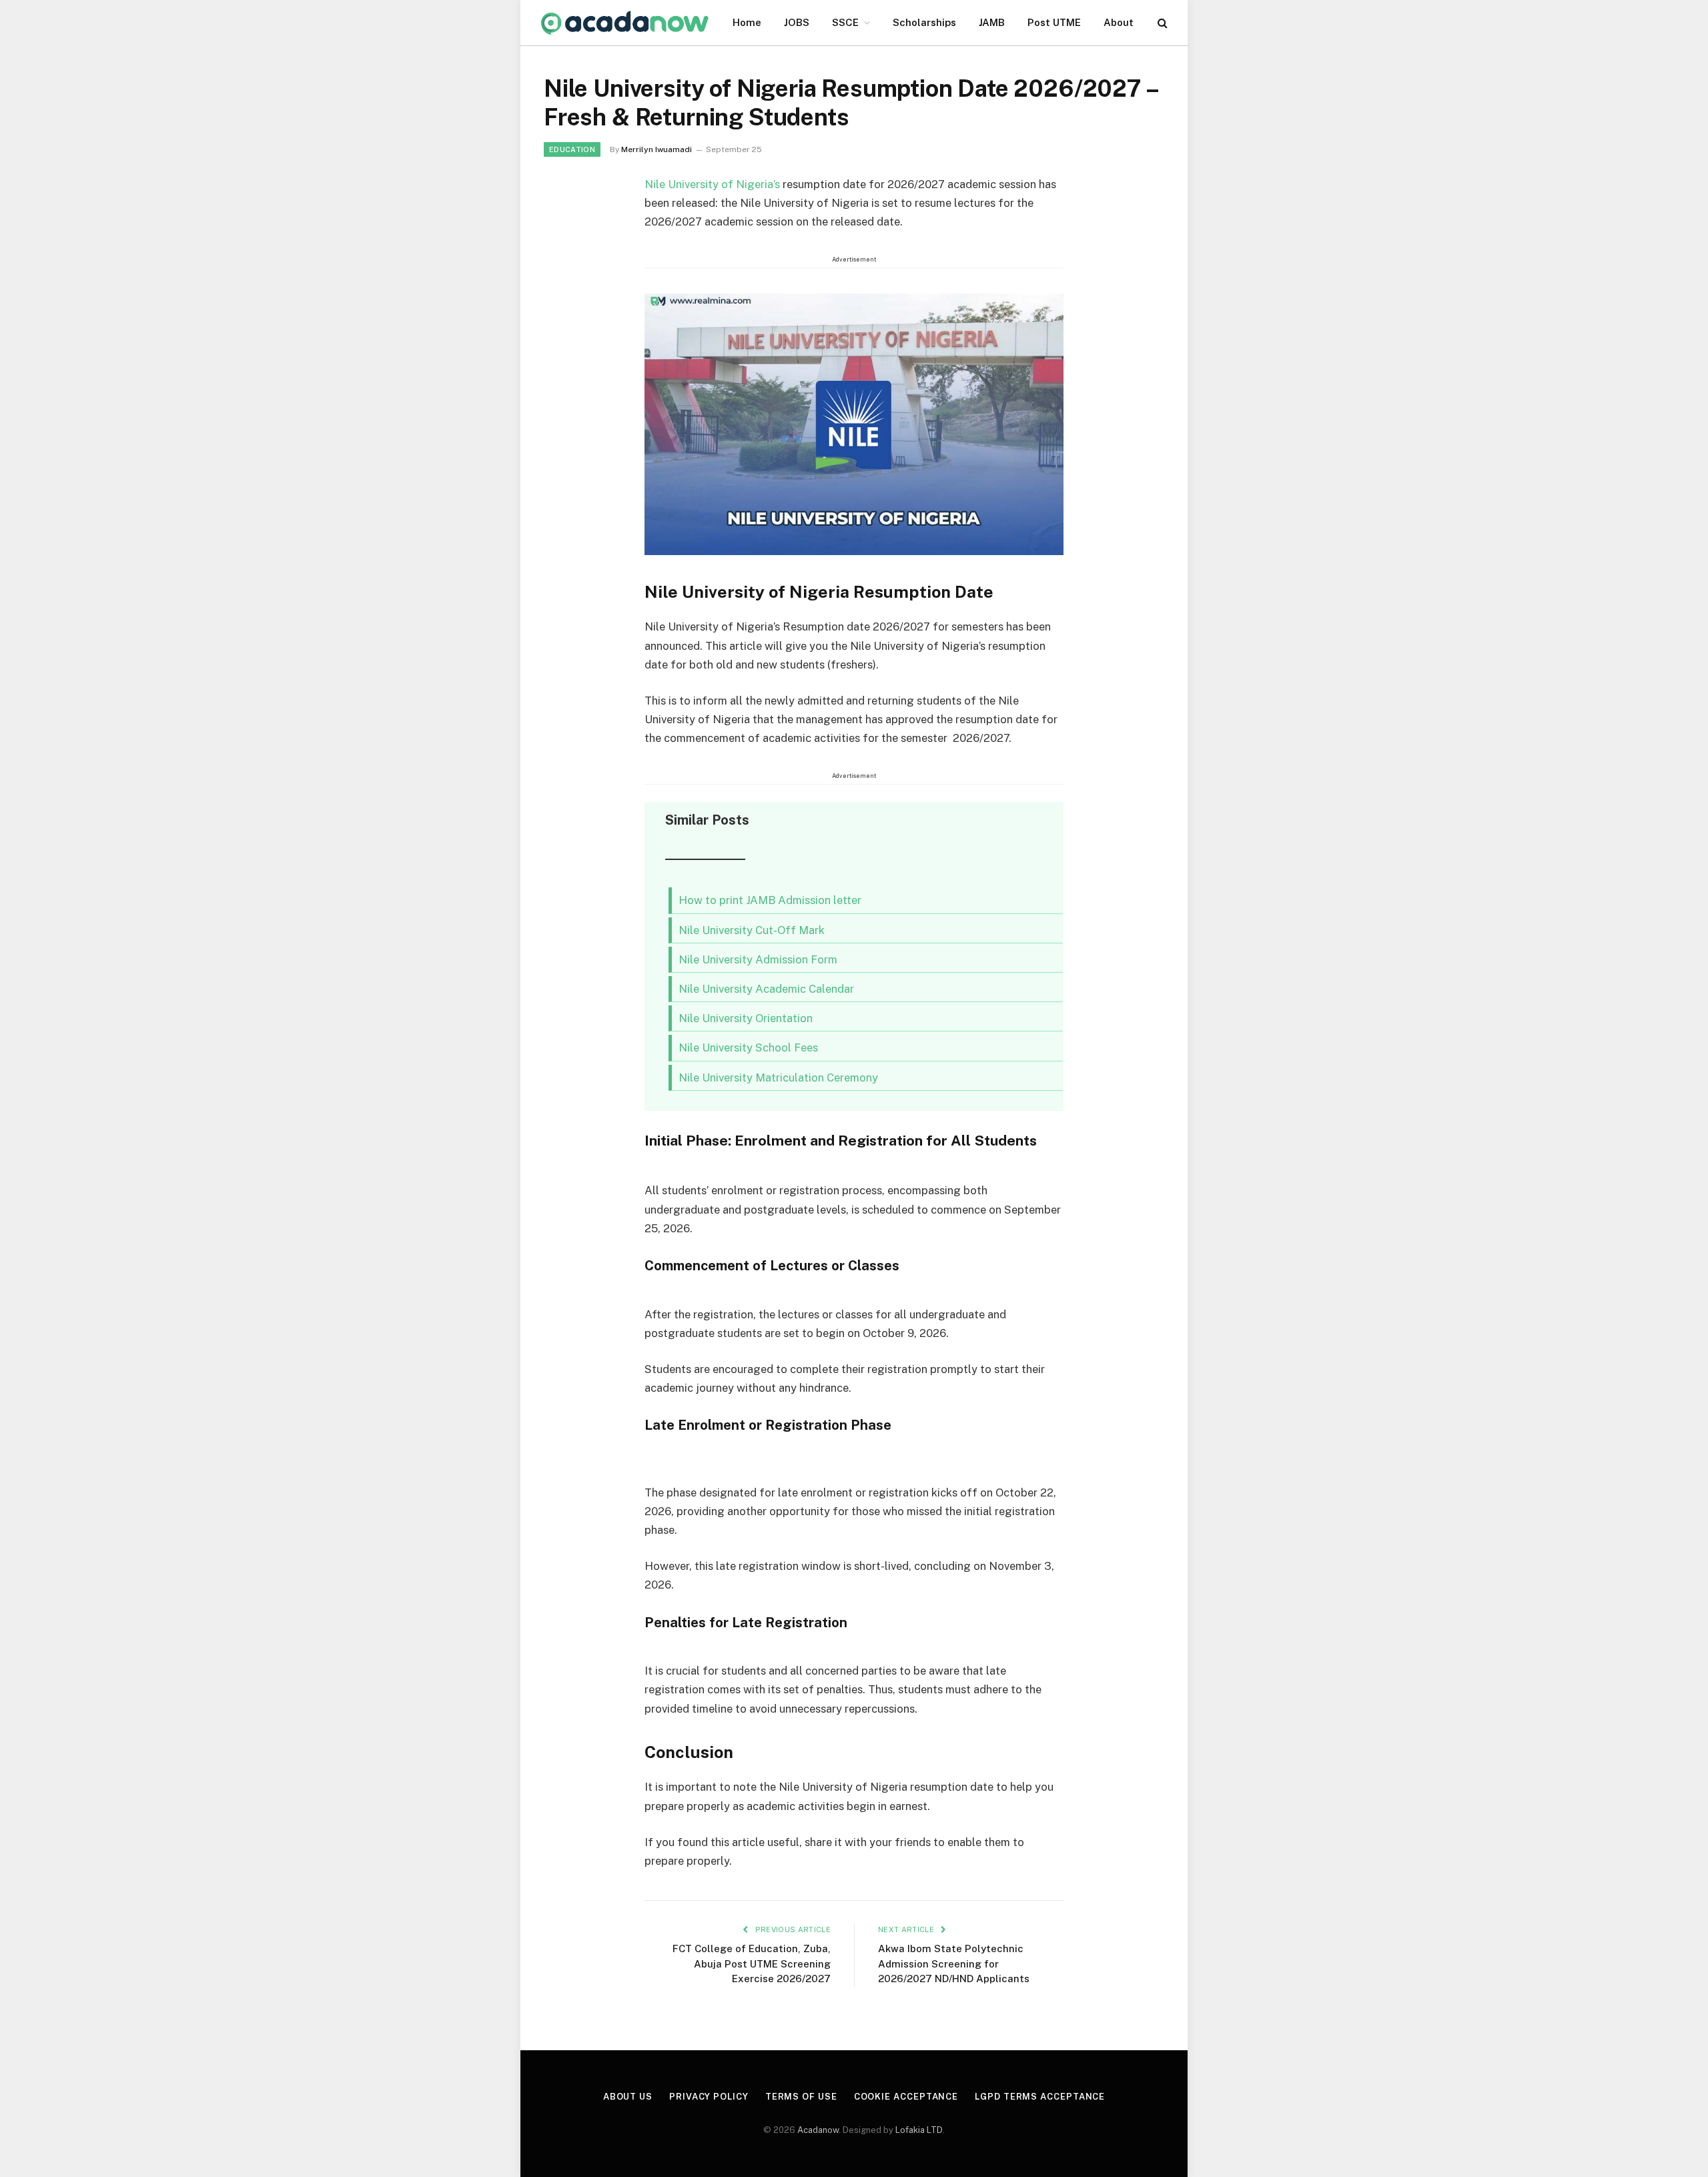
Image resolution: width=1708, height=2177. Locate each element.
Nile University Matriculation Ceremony (778, 1077)
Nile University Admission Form (758, 959)
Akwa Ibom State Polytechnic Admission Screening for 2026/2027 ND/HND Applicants (954, 1964)
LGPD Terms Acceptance (1040, 2097)
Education (572, 149)
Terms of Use (801, 2097)
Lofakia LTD (919, 2130)
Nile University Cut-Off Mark (752, 930)
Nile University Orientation (746, 1018)
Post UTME (1054, 22)
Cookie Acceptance (906, 2097)
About (1119, 22)
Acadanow (818, 2130)
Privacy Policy (709, 2097)
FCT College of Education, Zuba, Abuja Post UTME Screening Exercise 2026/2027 (752, 1964)
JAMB (992, 22)
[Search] (1161, 23)
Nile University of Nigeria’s (714, 184)
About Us (628, 2097)
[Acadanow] (625, 23)
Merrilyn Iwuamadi (657, 149)
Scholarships (924, 22)
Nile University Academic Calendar (766, 989)
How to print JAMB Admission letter (770, 900)
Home (747, 22)
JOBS (797, 22)
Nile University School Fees (748, 1047)
